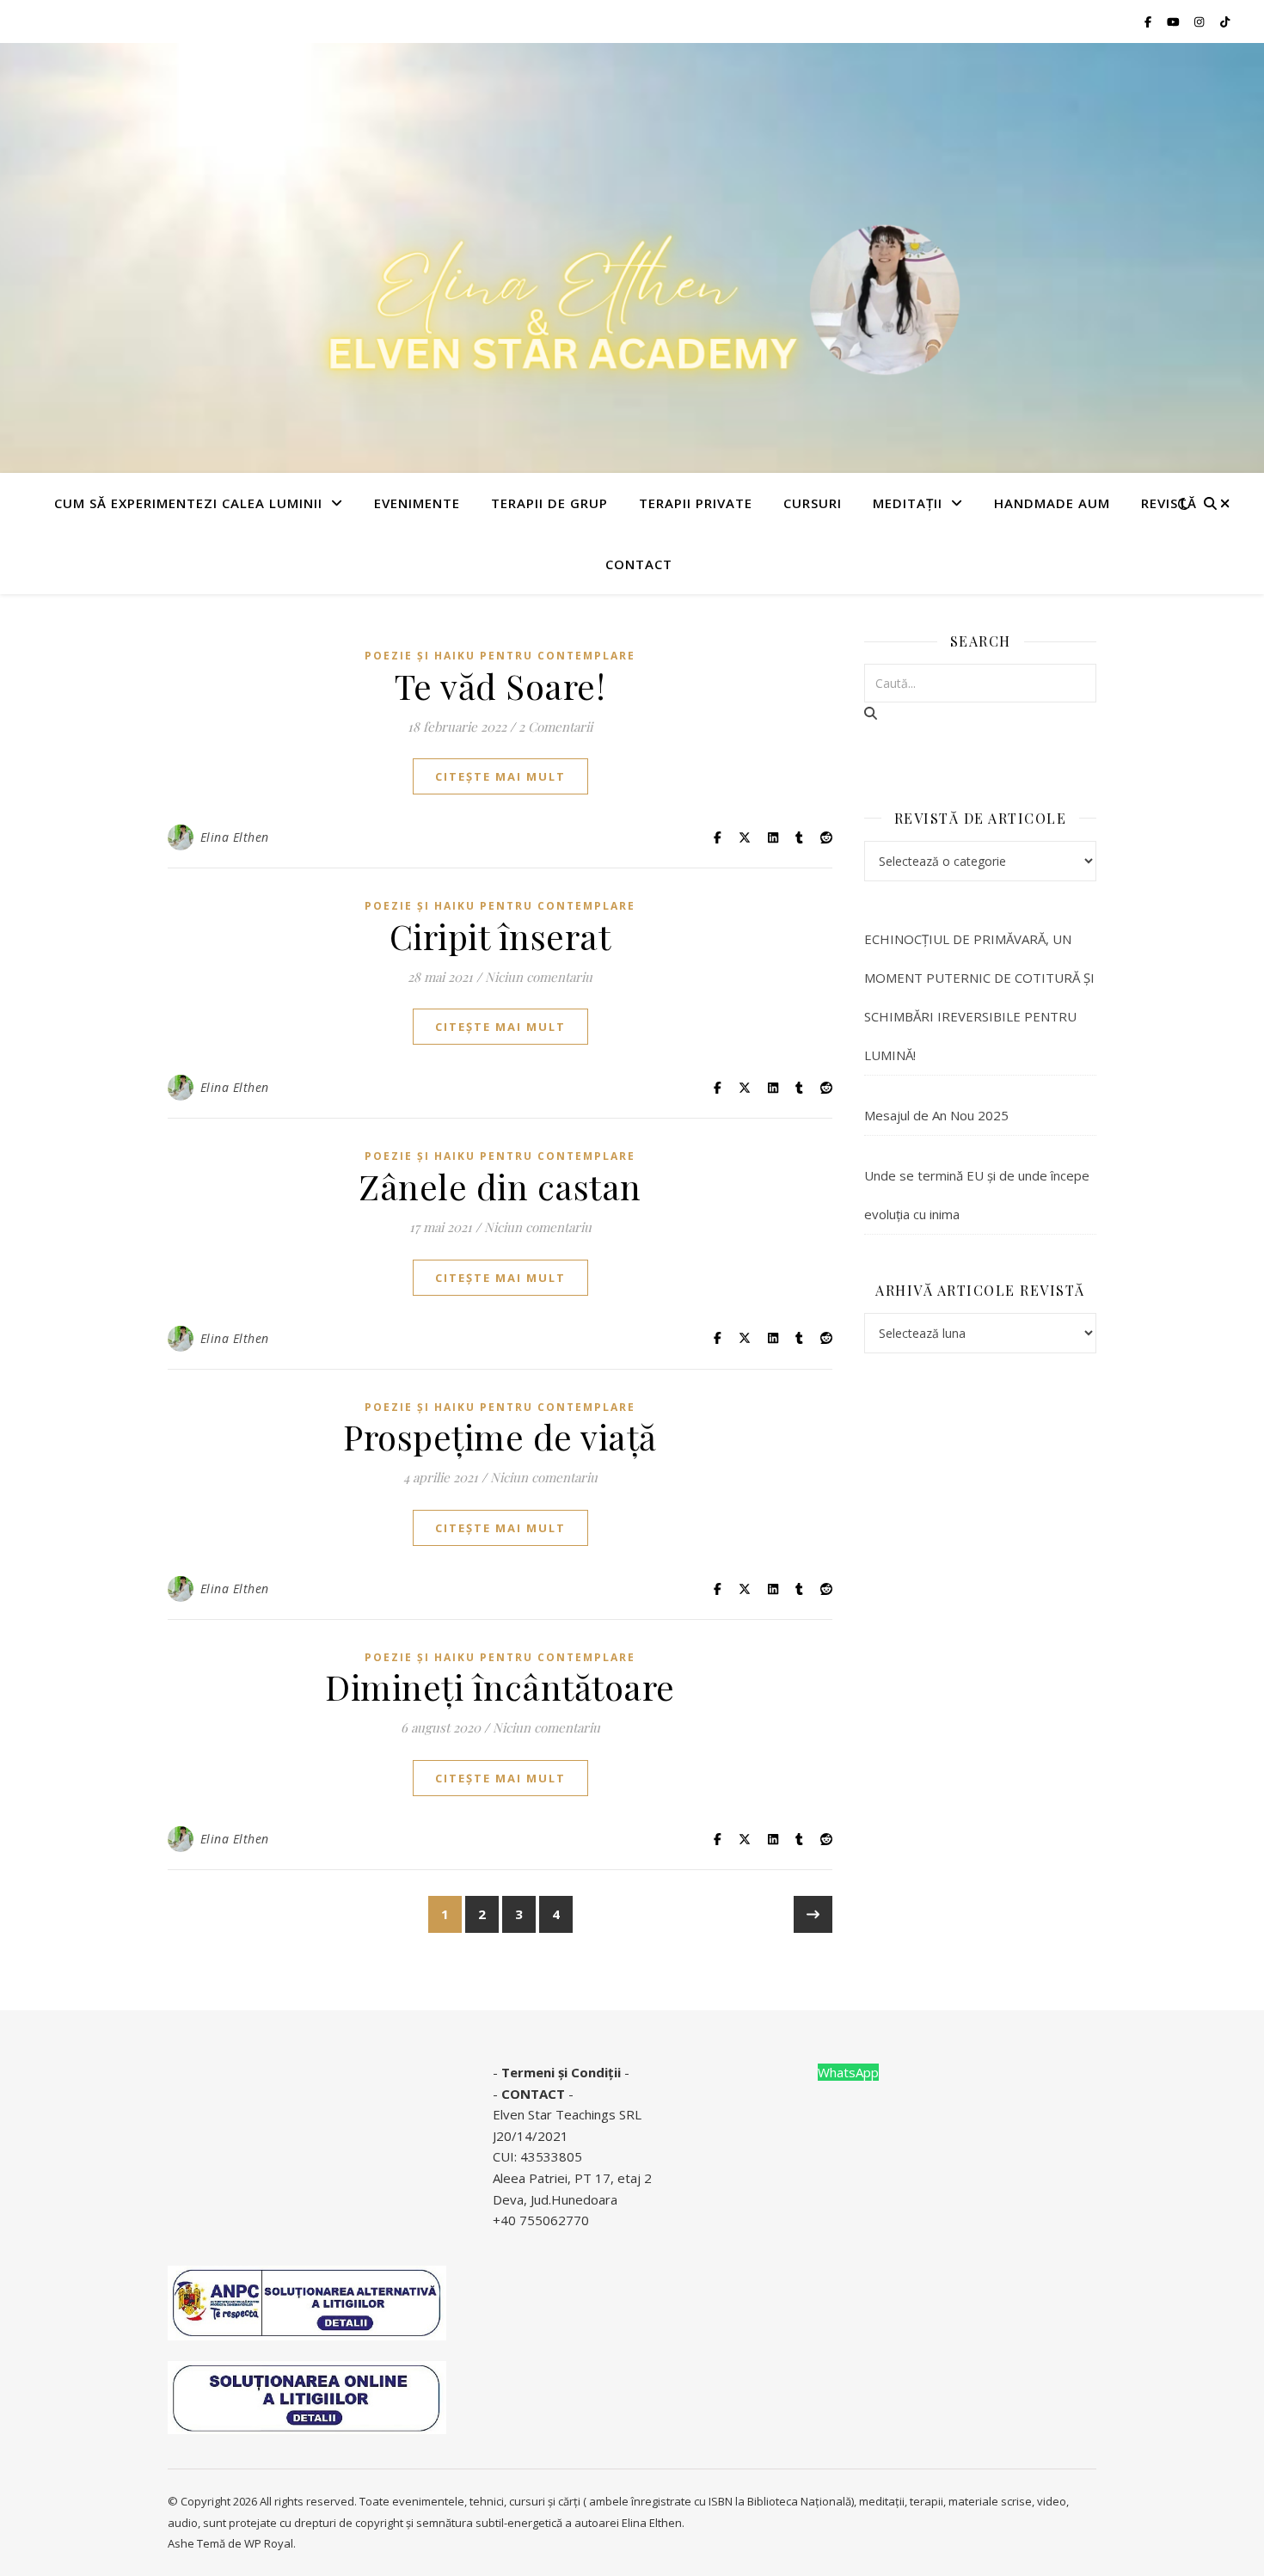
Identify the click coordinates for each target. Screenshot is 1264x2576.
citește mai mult (500, 776)
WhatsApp (848, 2072)
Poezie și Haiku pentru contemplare (500, 656)
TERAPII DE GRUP (549, 503)
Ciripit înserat (500, 936)
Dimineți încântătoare (500, 1687)
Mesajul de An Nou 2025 (936, 1115)
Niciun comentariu (539, 977)
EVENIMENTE (417, 503)
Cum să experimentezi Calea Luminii (188, 503)
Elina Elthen (235, 837)
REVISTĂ (1169, 503)
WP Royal (269, 2543)
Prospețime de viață (500, 1436)
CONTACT (533, 2094)
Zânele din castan (500, 1186)
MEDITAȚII (908, 503)
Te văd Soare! (500, 686)
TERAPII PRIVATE (696, 503)
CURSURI (813, 503)
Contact (639, 564)
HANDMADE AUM (1052, 503)
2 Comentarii (555, 727)
